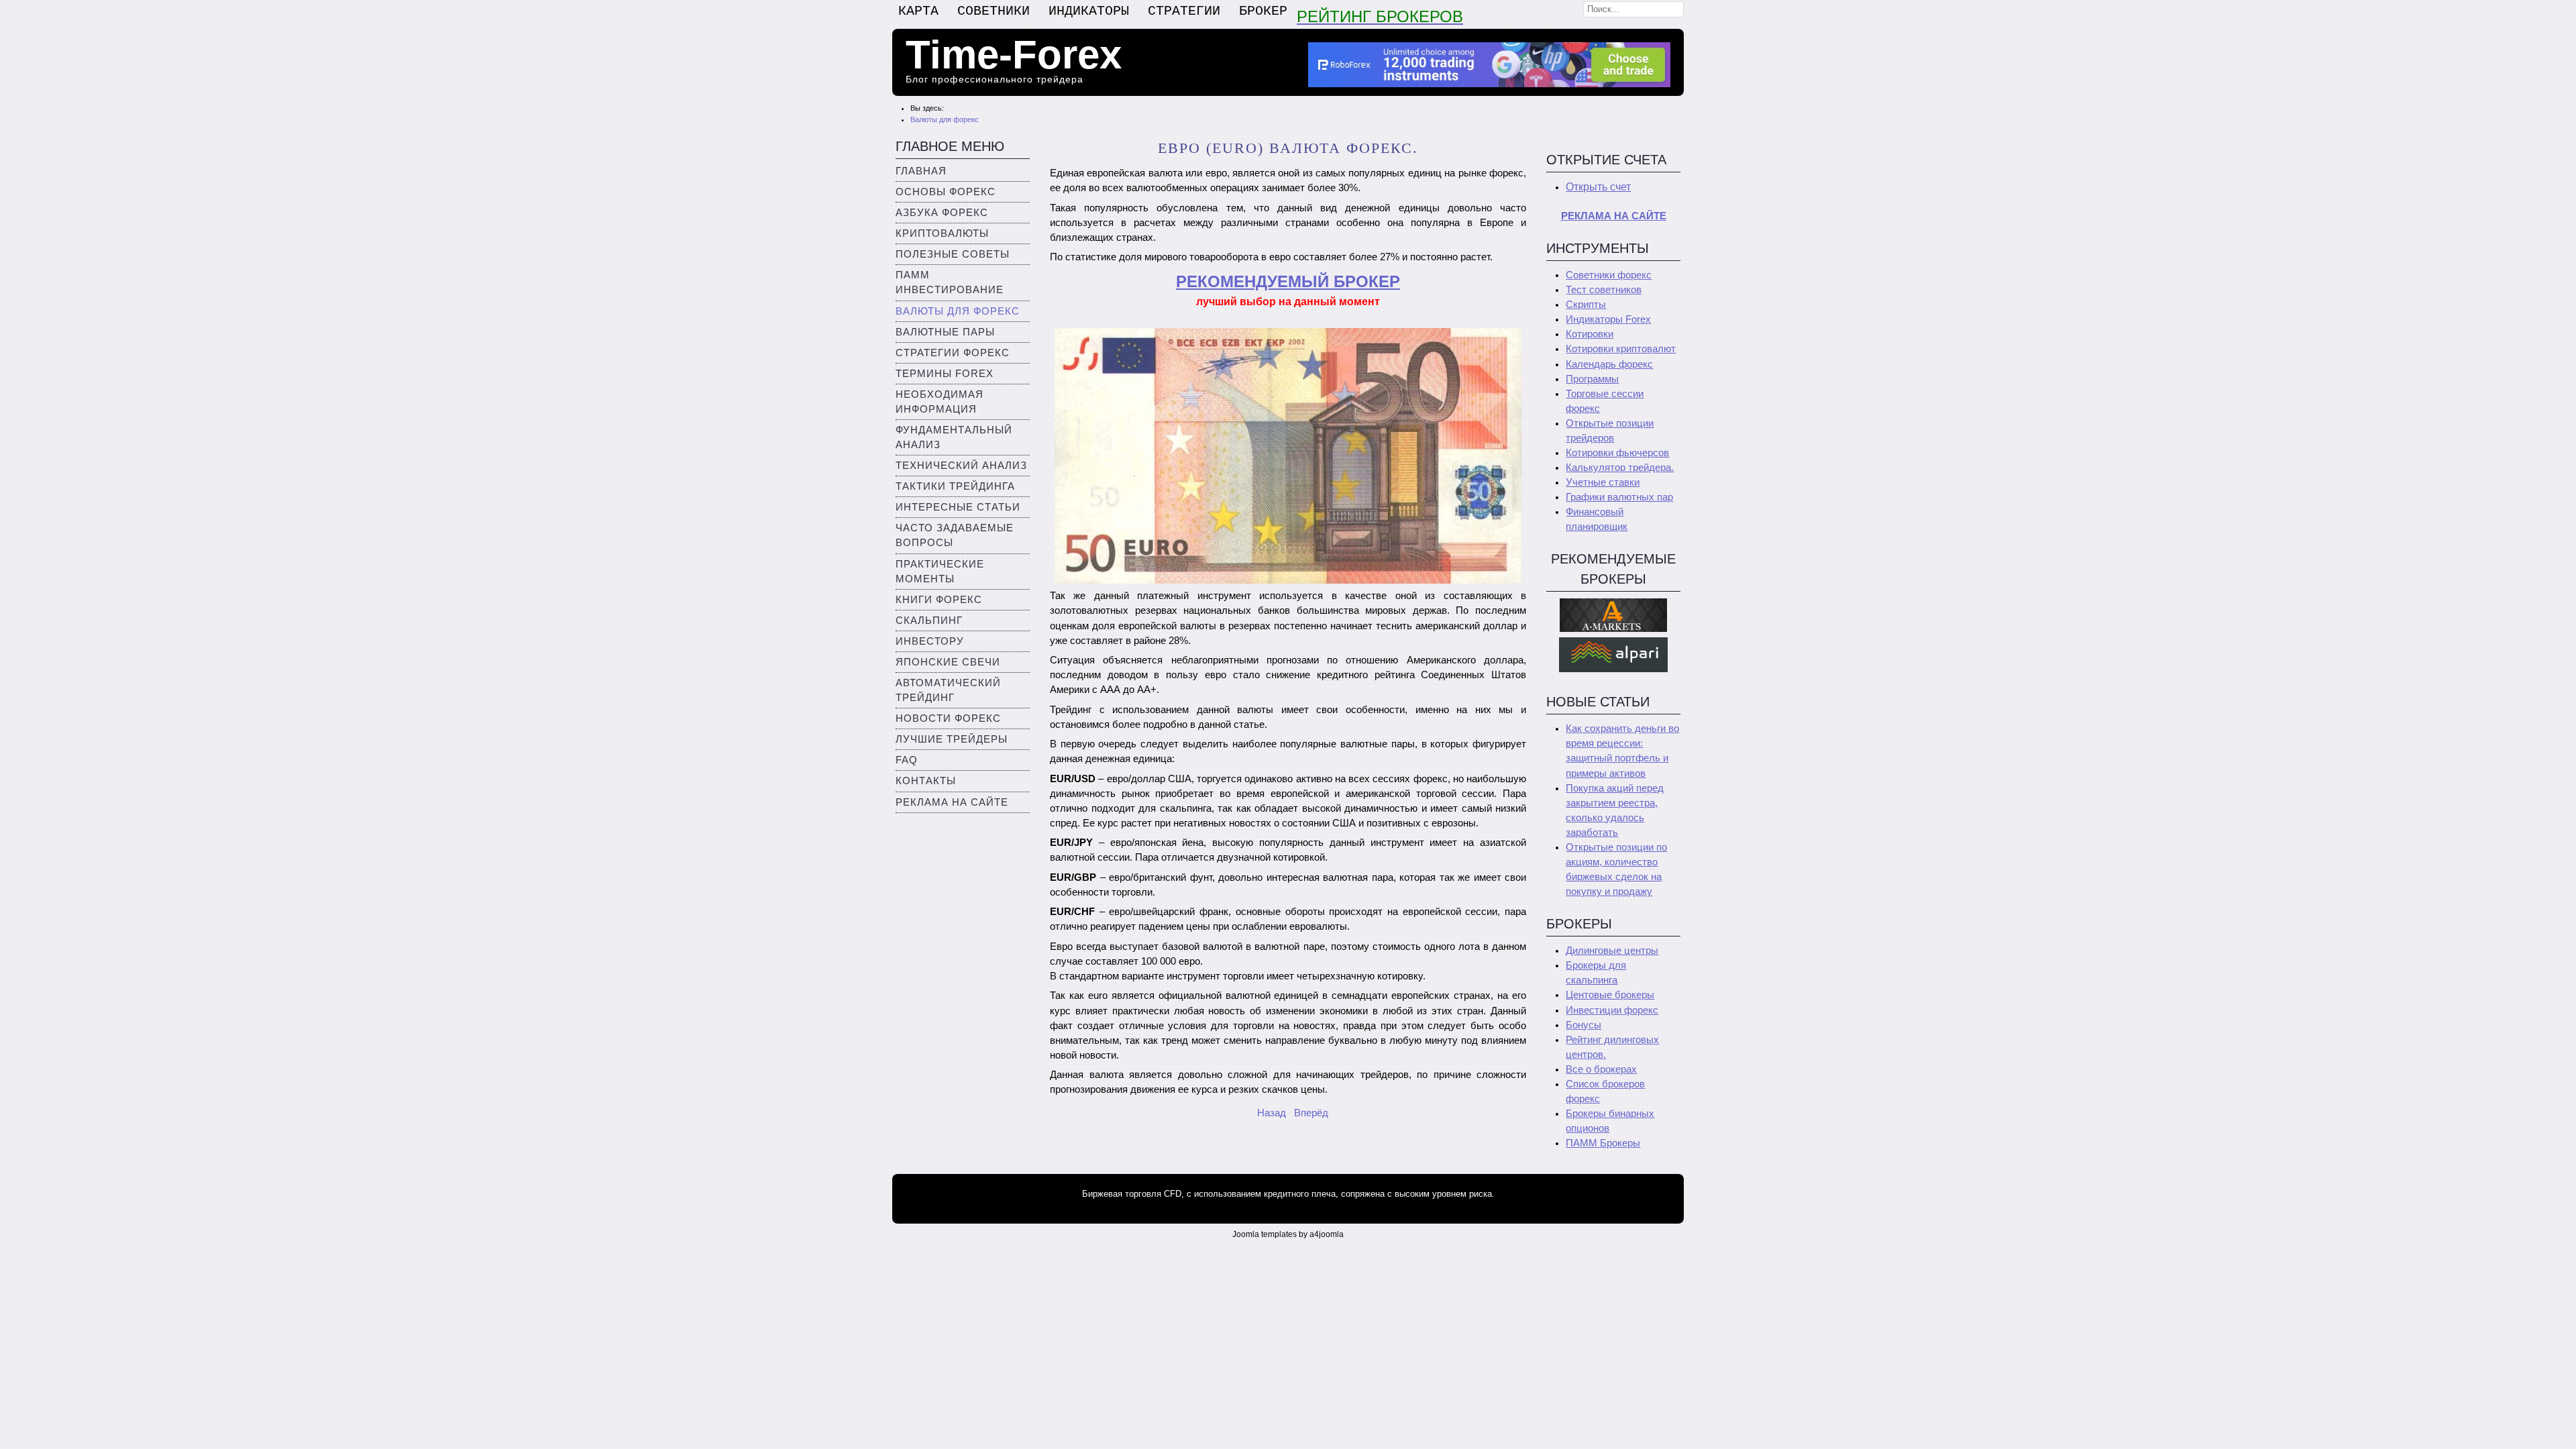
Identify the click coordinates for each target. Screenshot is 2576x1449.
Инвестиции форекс (1612, 1010)
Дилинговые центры (1612, 951)
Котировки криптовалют (1621, 349)
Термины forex (945, 374)
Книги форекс (939, 600)
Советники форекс (1609, 275)
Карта (918, 11)
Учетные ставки (1603, 482)
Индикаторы (1089, 11)
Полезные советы (953, 254)
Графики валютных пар (1619, 497)
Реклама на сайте (952, 802)
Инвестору (930, 641)
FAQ (907, 760)
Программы (1592, 379)
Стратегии (1184, 11)
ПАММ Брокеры (1603, 1143)
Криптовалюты (942, 233)
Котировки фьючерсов (1617, 453)
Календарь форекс (1609, 364)
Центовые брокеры (1610, 995)
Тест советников (1604, 290)
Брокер (1263, 11)
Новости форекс (948, 718)
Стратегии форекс (953, 353)
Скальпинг (929, 621)
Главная (921, 171)
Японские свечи (948, 662)
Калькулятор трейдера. (1620, 468)
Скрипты (1586, 305)
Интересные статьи (958, 507)
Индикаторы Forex (1608, 319)
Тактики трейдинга (955, 486)
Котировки (1590, 334)
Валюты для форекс (958, 311)
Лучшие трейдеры (952, 739)
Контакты (926, 781)
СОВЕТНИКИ (994, 11)
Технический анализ (961, 466)
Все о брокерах (1601, 1069)
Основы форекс (946, 192)
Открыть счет (1598, 187)
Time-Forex (1014, 55)
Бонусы (1584, 1025)
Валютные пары (945, 332)
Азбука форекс (942, 213)
